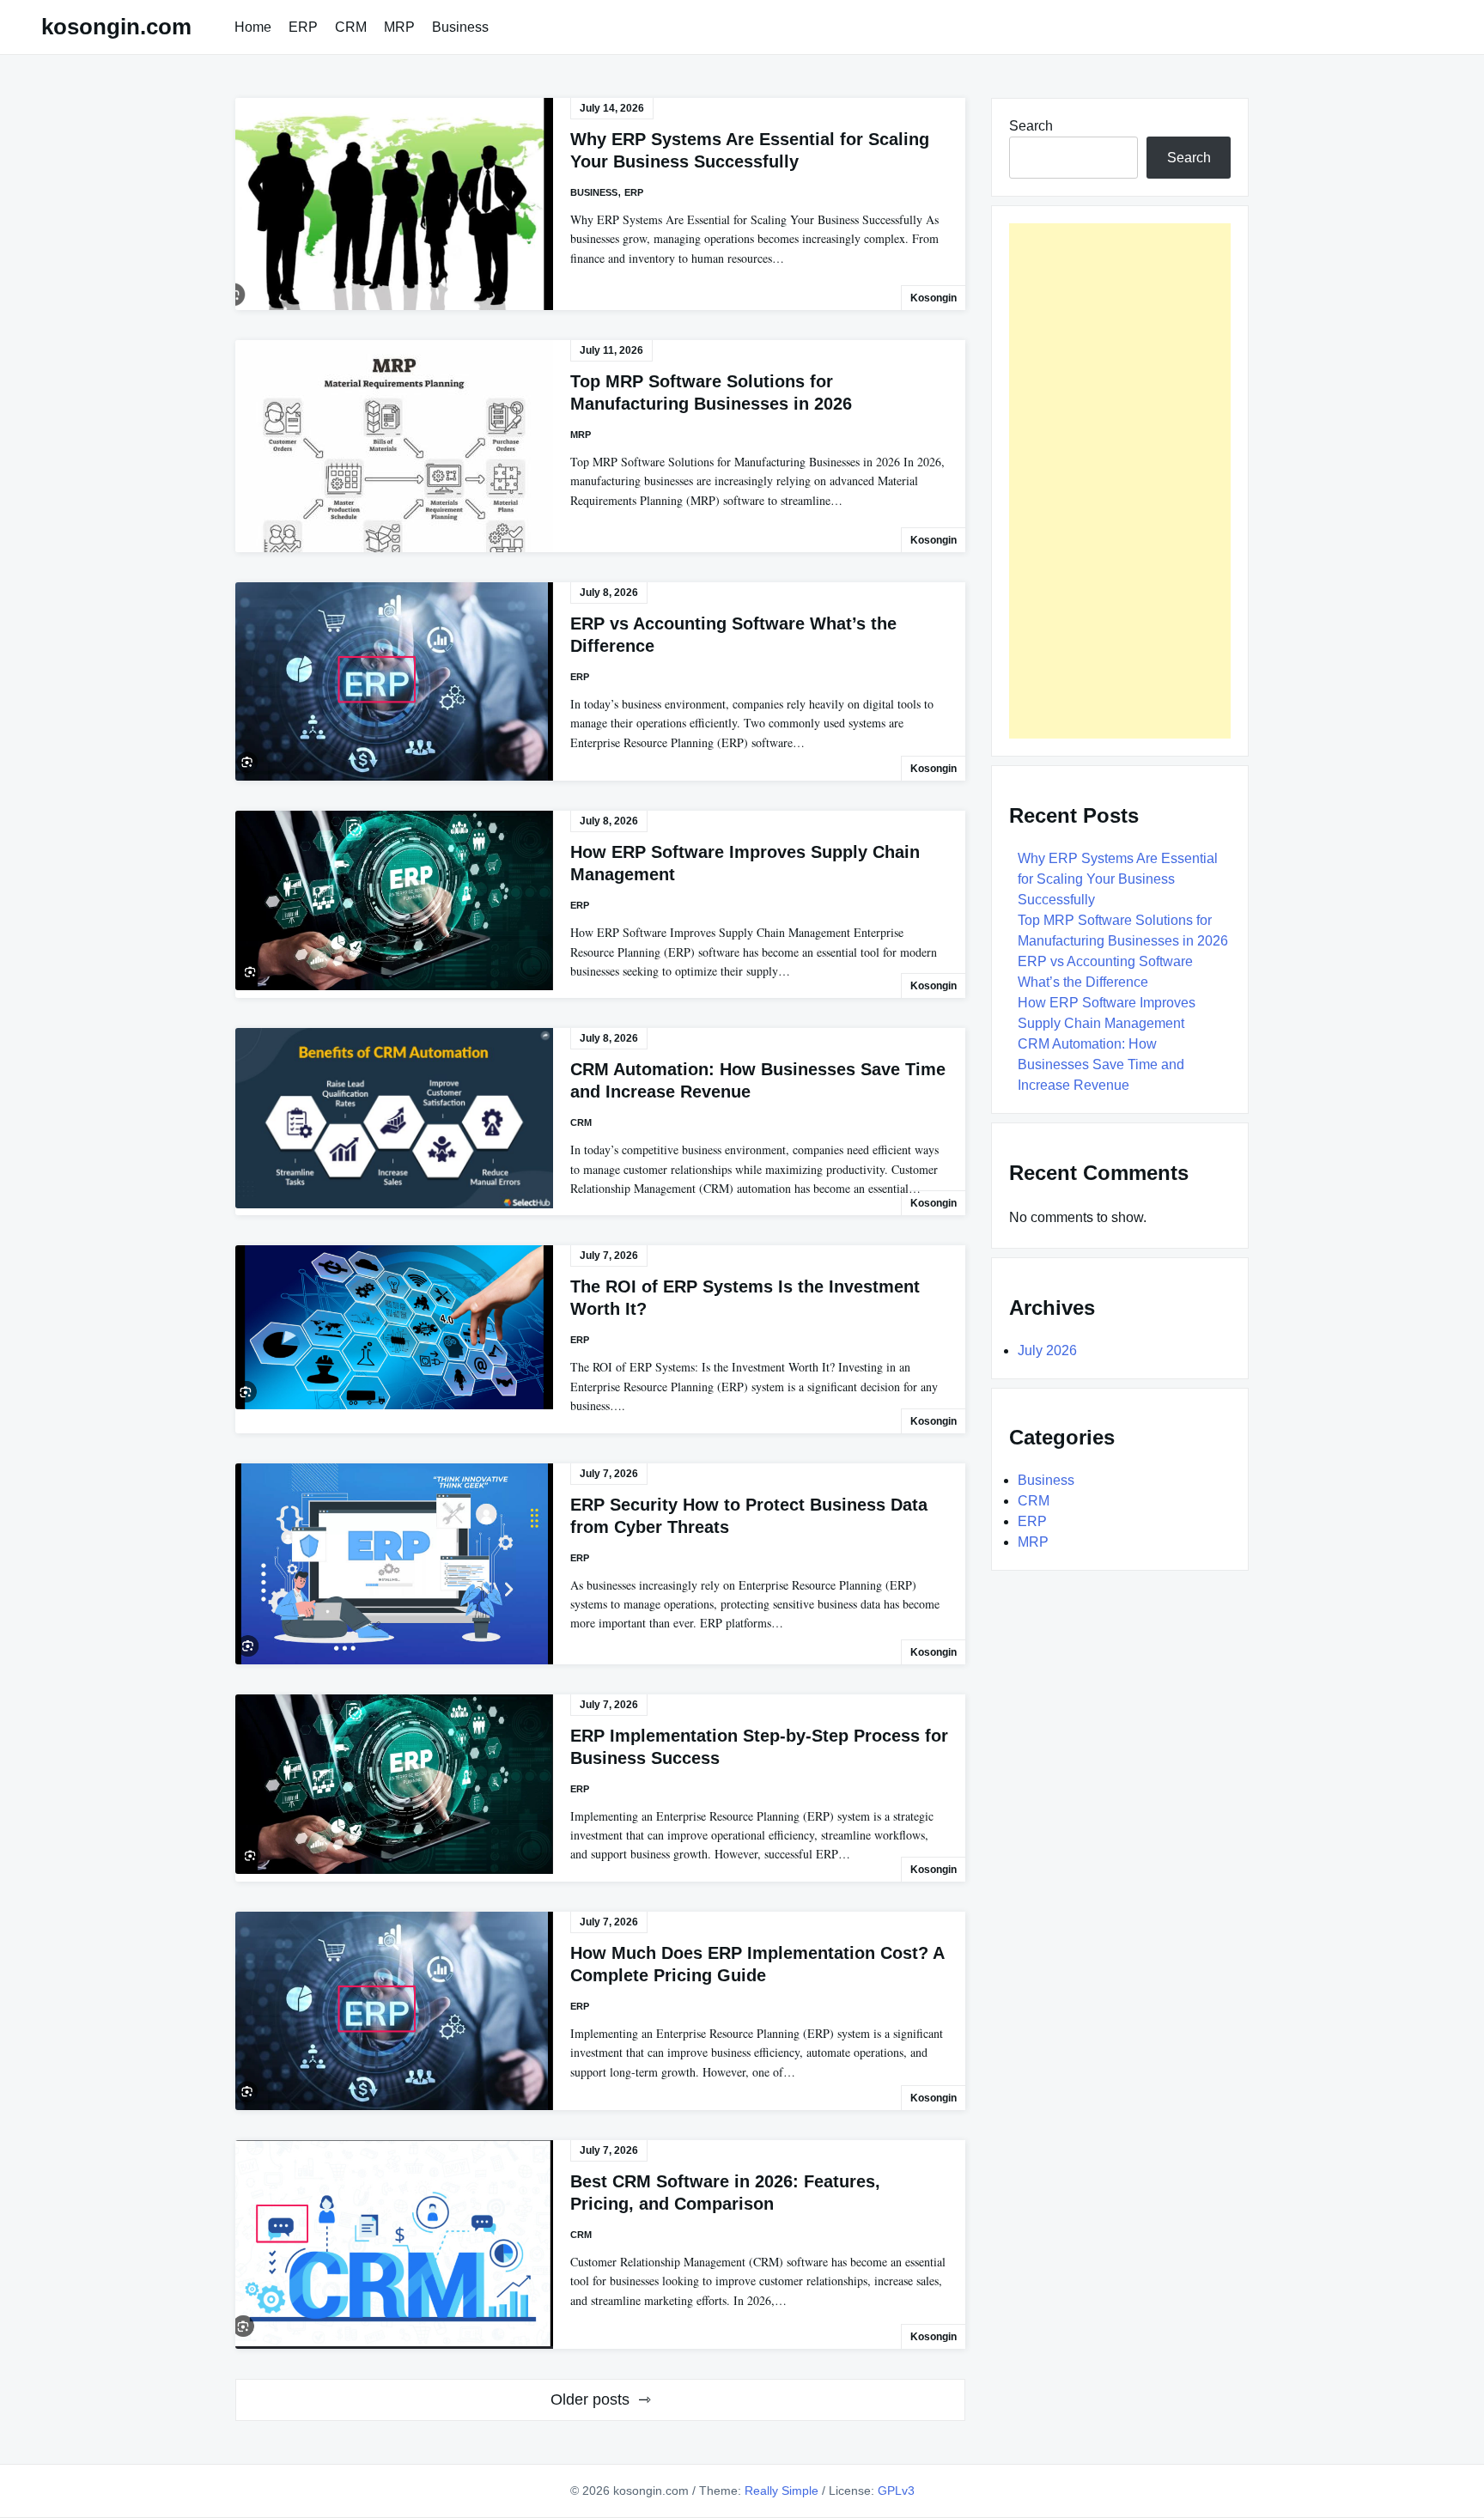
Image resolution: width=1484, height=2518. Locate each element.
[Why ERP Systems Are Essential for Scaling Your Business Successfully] (394, 204)
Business (460, 27)
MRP (399, 27)
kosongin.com (116, 27)
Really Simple (782, 2491)
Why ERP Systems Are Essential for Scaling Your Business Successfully (1118, 879)
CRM (351, 27)
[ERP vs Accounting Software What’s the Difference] (394, 681)
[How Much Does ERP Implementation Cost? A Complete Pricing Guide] (394, 2011)
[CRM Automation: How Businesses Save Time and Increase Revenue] (394, 1118)
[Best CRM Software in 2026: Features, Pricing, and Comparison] (394, 2244)
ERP (303, 27)
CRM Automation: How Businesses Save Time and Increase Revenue (1101, 1064)
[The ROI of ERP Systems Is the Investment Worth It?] (394, 1327)
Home (253, 27)
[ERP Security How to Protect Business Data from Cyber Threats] (394, 1564)
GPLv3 (896, 2491)
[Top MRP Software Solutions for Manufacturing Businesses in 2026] (394, 446)
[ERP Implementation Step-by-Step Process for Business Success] (394, 1784)
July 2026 (1047, 1350)
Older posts (590, 2399)
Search (1031, 126)
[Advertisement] (1120, 481)
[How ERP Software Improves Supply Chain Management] (394, 900)
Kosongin (934, 298)
